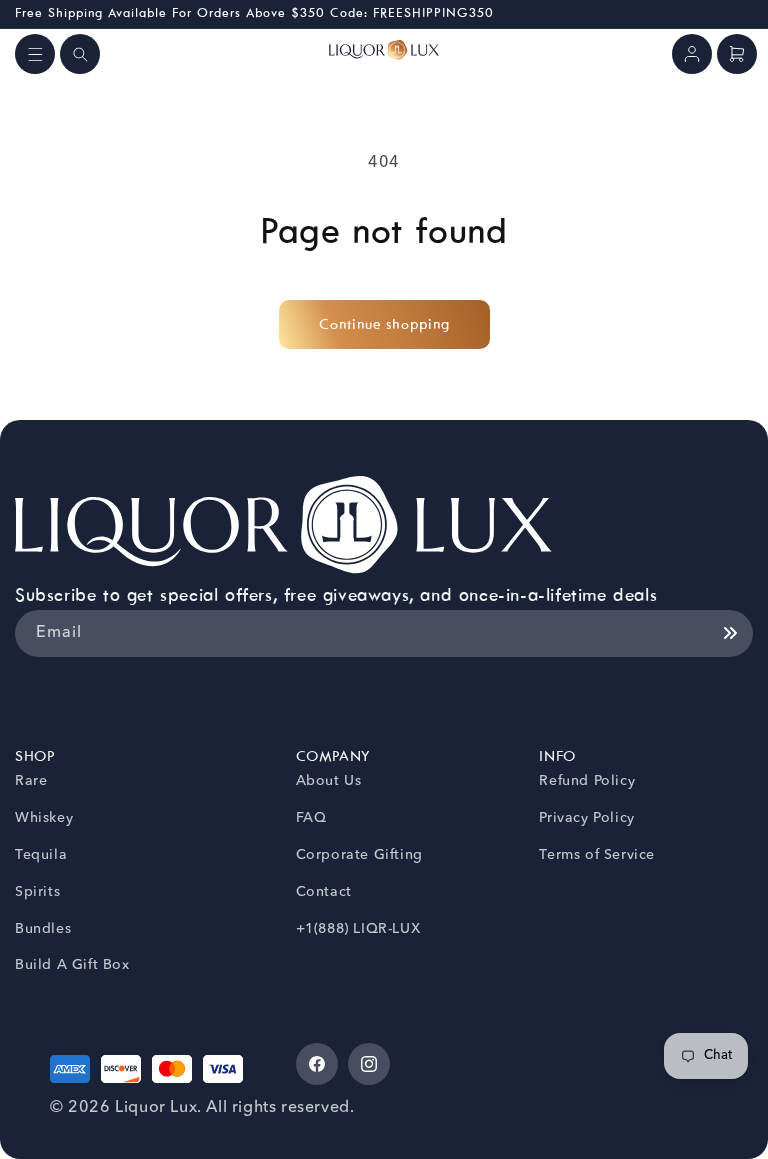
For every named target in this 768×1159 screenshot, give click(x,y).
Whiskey (44, 818)
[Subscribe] (730, 633)
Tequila (41, 855)
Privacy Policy (586, 818)
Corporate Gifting (359, 855)
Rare (31, 781)
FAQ (311, 818)
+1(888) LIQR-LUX (358, 929)
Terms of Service (597, 855)
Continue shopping (384, 325)
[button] (35, 54)
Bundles (43, 929)
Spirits (37, 892)
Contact (324, 892)
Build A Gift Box (72, 965)
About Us (329, 781)
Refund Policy (587, 781)
